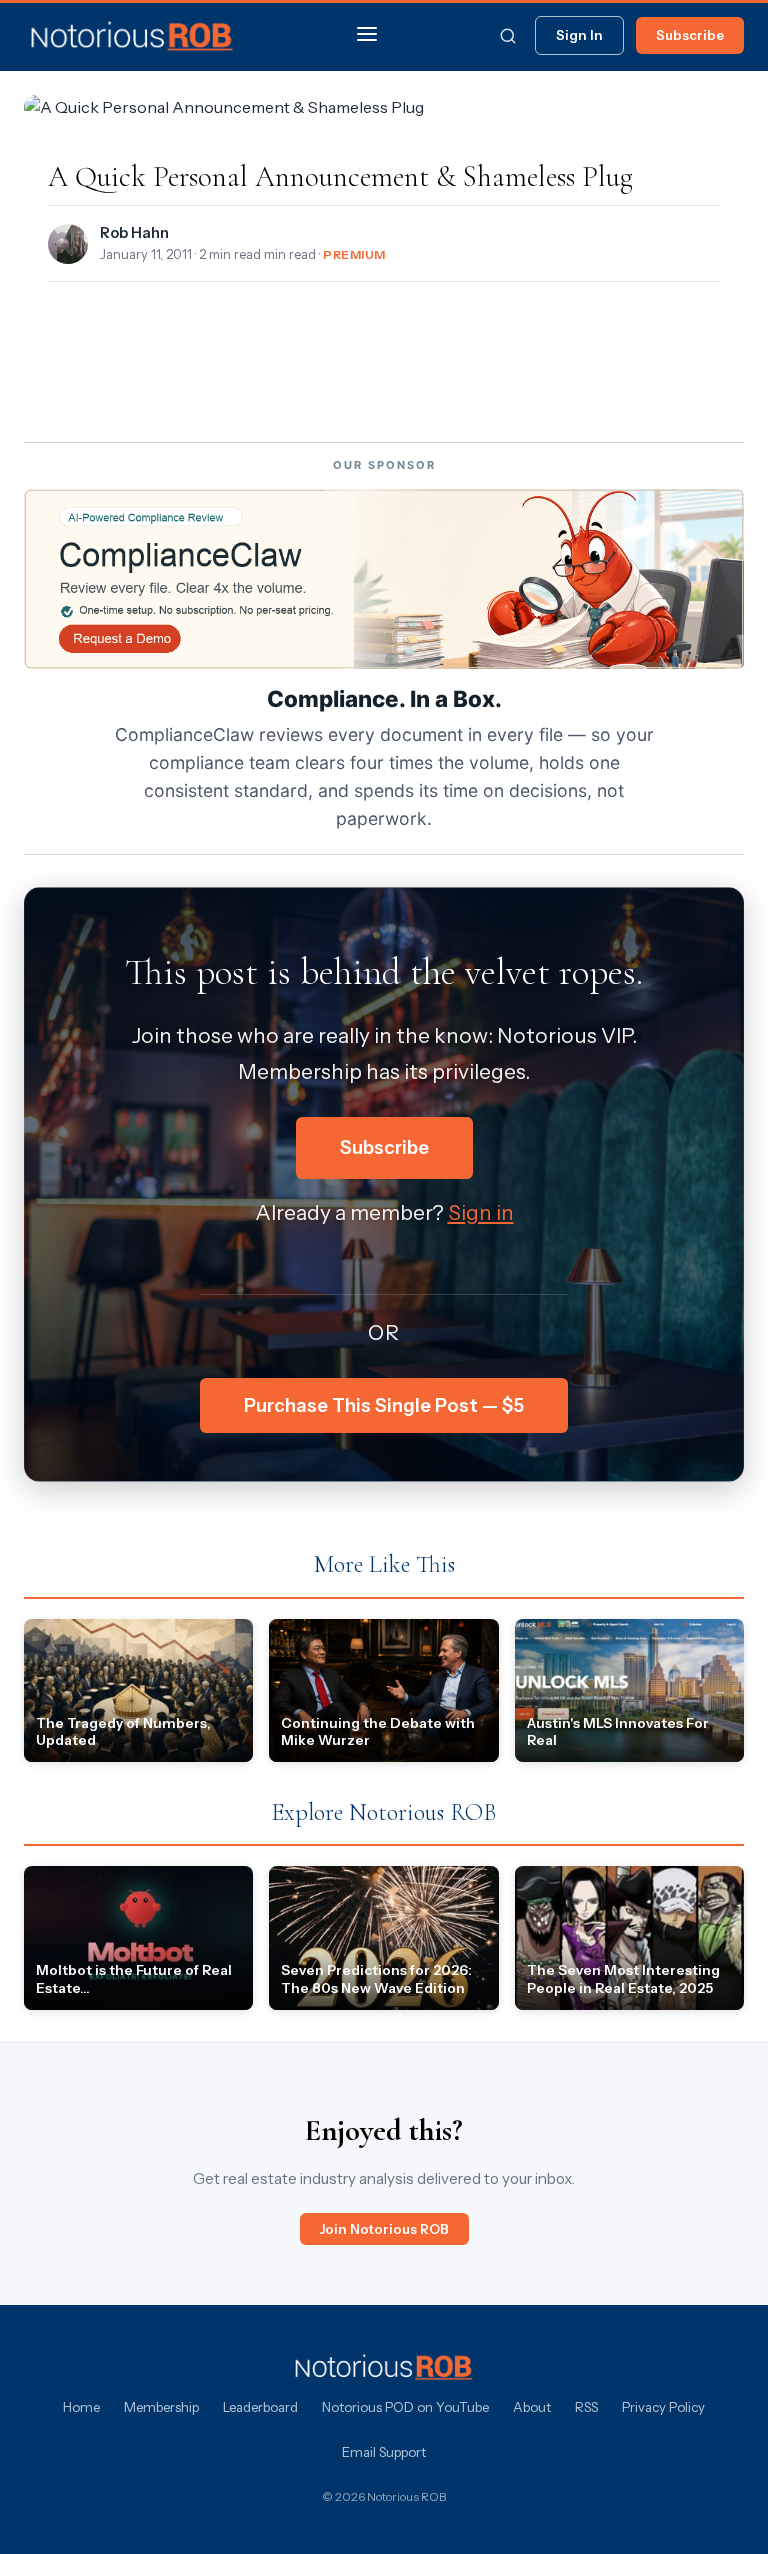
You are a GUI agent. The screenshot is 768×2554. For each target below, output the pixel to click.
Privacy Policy (663, 2407)
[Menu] (367, 35)
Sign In (579, 35)
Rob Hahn (134, 233)
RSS (586, 2407)
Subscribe (690, 35)
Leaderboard (260, 2407)
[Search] (508, 36)
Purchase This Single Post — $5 (384, 1405)
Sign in (481, 1212)
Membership (161, 2407)
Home (81, 2407)
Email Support (384, 2452)
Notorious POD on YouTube (405, 2407)
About (532, 2407)
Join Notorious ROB (384, 2229)
